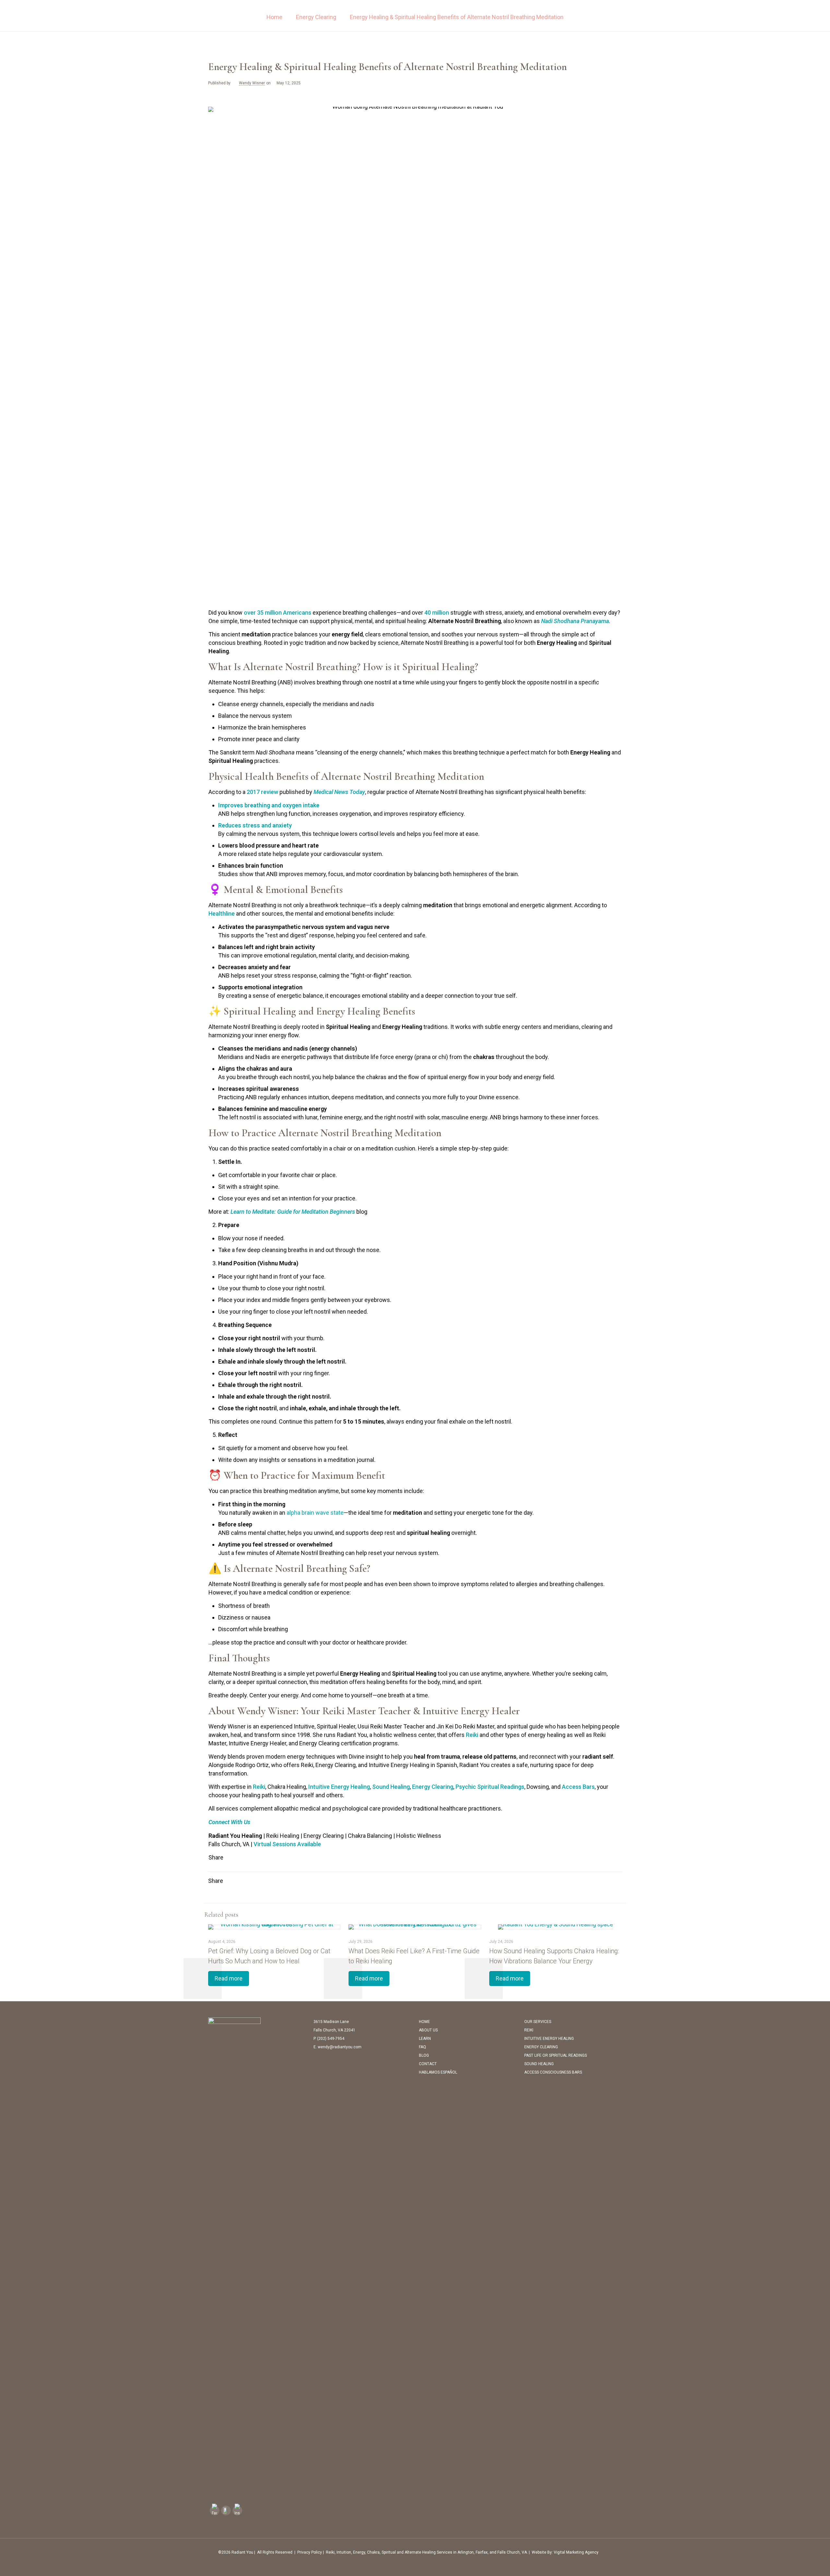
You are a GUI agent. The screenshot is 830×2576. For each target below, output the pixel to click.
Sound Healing (391, 1787)
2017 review (262, 792)
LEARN (425, 2039)
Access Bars (578, 1787)
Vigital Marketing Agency (576, 2552)
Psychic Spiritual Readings (490, 1787)
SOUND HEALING (539, 2064)
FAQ (422, 2047)
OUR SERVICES (538, 2022)
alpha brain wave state (315, 1513)
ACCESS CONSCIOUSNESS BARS (553, 2072)
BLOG (424, 2055)
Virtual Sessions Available (287, 1844)
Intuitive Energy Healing (339, 1787)
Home (274, 17)
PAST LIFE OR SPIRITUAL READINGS (556, 2055)
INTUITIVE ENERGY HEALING (549, 2039)
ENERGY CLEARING (541, 2047)
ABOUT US (428, 2030)
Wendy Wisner (252, 83)
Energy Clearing (316, 17)
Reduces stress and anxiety (255, 825)
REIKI (529, 2030)
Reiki (472, 1735)
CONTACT (428, 2064)
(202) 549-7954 (331, 2039)
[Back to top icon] (615, 2552)
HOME (424, 2022)
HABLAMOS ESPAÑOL (438, 2072)
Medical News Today (339, 792)
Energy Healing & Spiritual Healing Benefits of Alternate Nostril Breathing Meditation (457, 17)
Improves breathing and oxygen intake (269, 805)
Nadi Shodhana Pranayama (575, 621)
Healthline (222, 914)
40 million (437, 613)
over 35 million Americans (278, 613)
